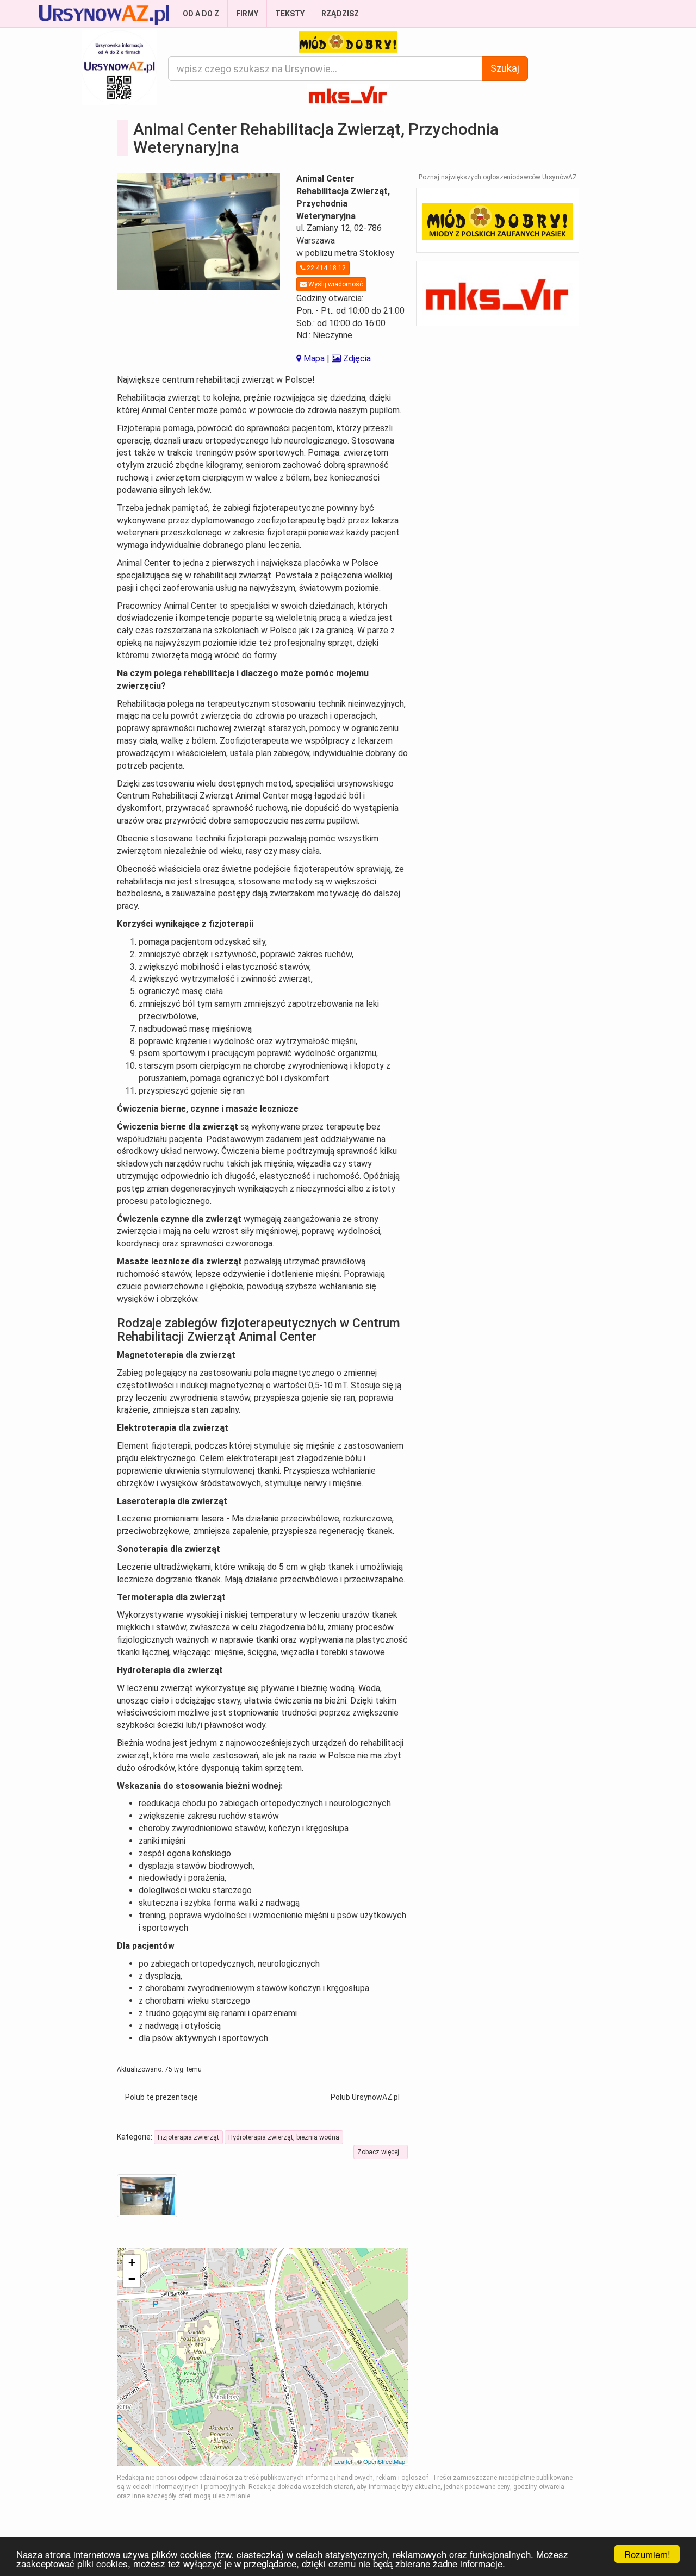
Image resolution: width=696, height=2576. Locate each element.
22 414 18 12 (325, 268)
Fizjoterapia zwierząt (188, 2137)
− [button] (132, 2279)
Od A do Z (201, 14)
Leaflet (343, 2461)
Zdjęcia (356, 358)
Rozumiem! (647, 2554)
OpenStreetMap (384, 2461)
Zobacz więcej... (381, 2152)
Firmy (247, 14)
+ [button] (132, 2263)
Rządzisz (340, 14)
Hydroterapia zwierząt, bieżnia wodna (284, 2137)
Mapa (313, 358)
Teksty (290, 14)
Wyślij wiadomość (335, 284)
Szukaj (505, 68)
